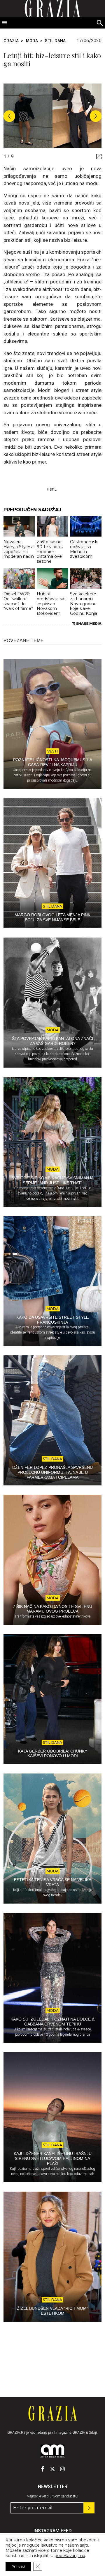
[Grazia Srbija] (53, 2413)
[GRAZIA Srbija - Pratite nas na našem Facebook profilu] (43, 2469)
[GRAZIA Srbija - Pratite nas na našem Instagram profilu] (62, 2469)
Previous (9, 116)
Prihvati (18, 2566)
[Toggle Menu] (5, 23)
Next (96, 116)
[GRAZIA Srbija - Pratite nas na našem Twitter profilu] (52, 2469)
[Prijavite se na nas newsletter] (89, 2508)
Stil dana (55, 41)
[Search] (100, 23)
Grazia (11, 41)
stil (53, 489)
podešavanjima (70, 2556)
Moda (32, 41)
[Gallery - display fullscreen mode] (97, 157)
